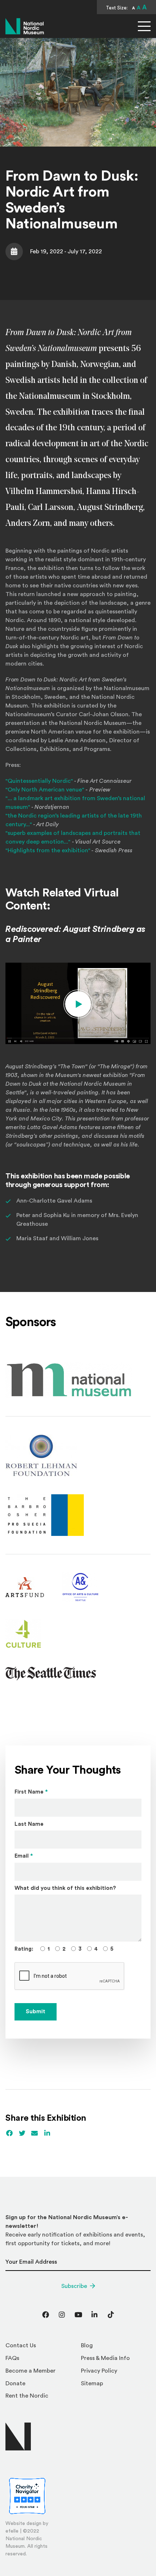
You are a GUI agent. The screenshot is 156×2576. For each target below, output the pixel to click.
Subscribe (74, 2286)
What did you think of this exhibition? (65, 1888)
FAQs (12, 2358)
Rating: (24, 1949)
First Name (31, 1792)
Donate (15, 2383)
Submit (36, 2012)
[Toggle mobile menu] (144, 26)
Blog (87, 2345)
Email (24, 1856)
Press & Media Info (105, 2358)
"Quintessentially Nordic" (39, 781)
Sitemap (92, 2383)
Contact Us (21, 2345)
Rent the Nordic (27, 2396)
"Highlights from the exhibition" (48, 850)
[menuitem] (40, 2347)
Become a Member (30, 2371)
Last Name (29, 1824)
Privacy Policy (99, 2371)
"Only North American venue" (45, 790)
